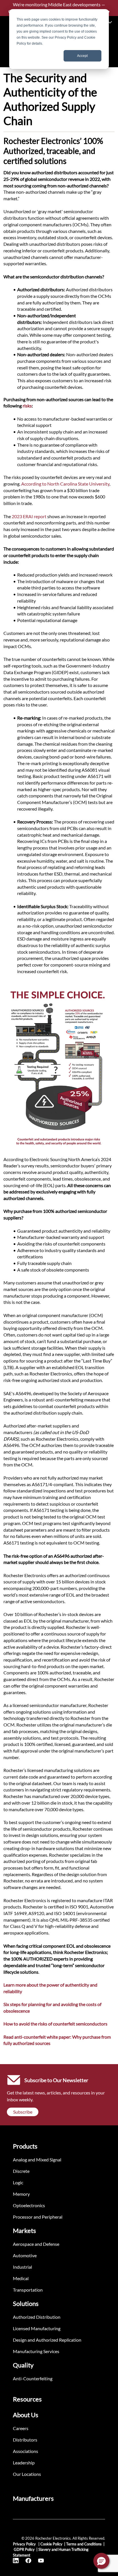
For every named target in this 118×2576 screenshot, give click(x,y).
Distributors (25, 2440)
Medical (21, 2278)
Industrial (22, 2267)
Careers (21, 2428)
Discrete (21, 2171)
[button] (101, 2561)
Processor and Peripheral (38, 2217)
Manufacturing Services (36, 2351)
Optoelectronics (29, 2205)
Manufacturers (33, 2498)
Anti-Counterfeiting (33, 2378)
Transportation (28, 2290)
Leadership (24, 2463)
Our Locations (27, 2474)
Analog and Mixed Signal (37, 2160)
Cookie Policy (51, 2544)
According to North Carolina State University (65, 484)
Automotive (25, 2255)
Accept (82, 56)
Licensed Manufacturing (37, 2328)
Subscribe (23, 2112)
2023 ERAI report (29, 516)
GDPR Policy (24, 2549)
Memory (21, 2194)
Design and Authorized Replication (47, 2340)
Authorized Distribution (37, 2317)
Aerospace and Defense (36, 2244)
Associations (25, 2451)
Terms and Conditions (84, 2544)
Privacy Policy (25, 2544)
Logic (18, 2182)
